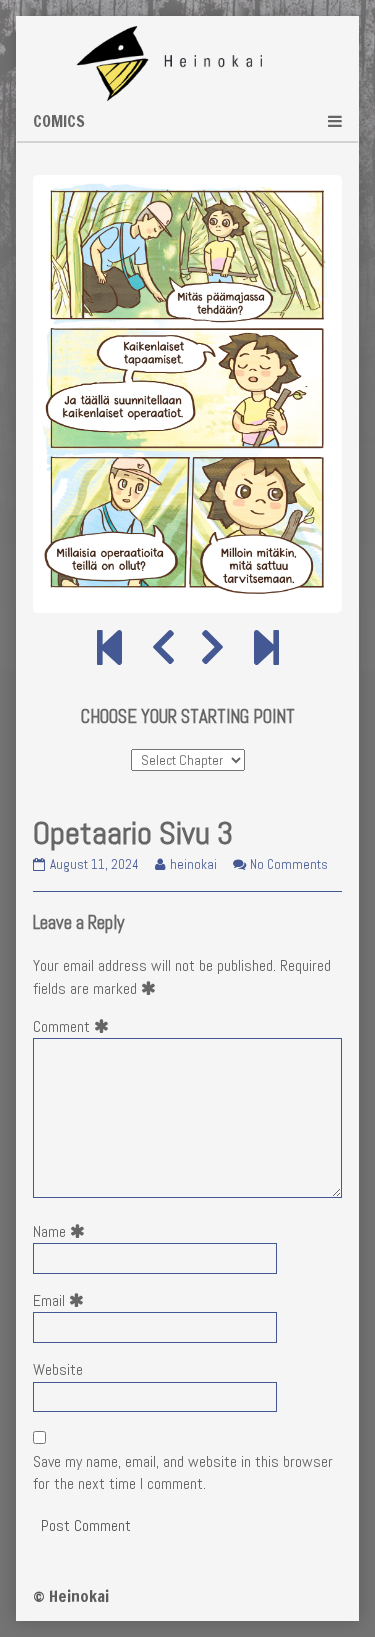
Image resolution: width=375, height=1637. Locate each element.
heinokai (193, 864)
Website (58, 1369)
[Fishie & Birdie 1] (109, 649)
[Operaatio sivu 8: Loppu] (266, 649)
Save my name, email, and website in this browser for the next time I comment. (183, 1472)
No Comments (289, 864)
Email (62, 1300)
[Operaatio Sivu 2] (163, 649)
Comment (75, 1026)
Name (63, 1231)
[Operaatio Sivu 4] (212, 649)
